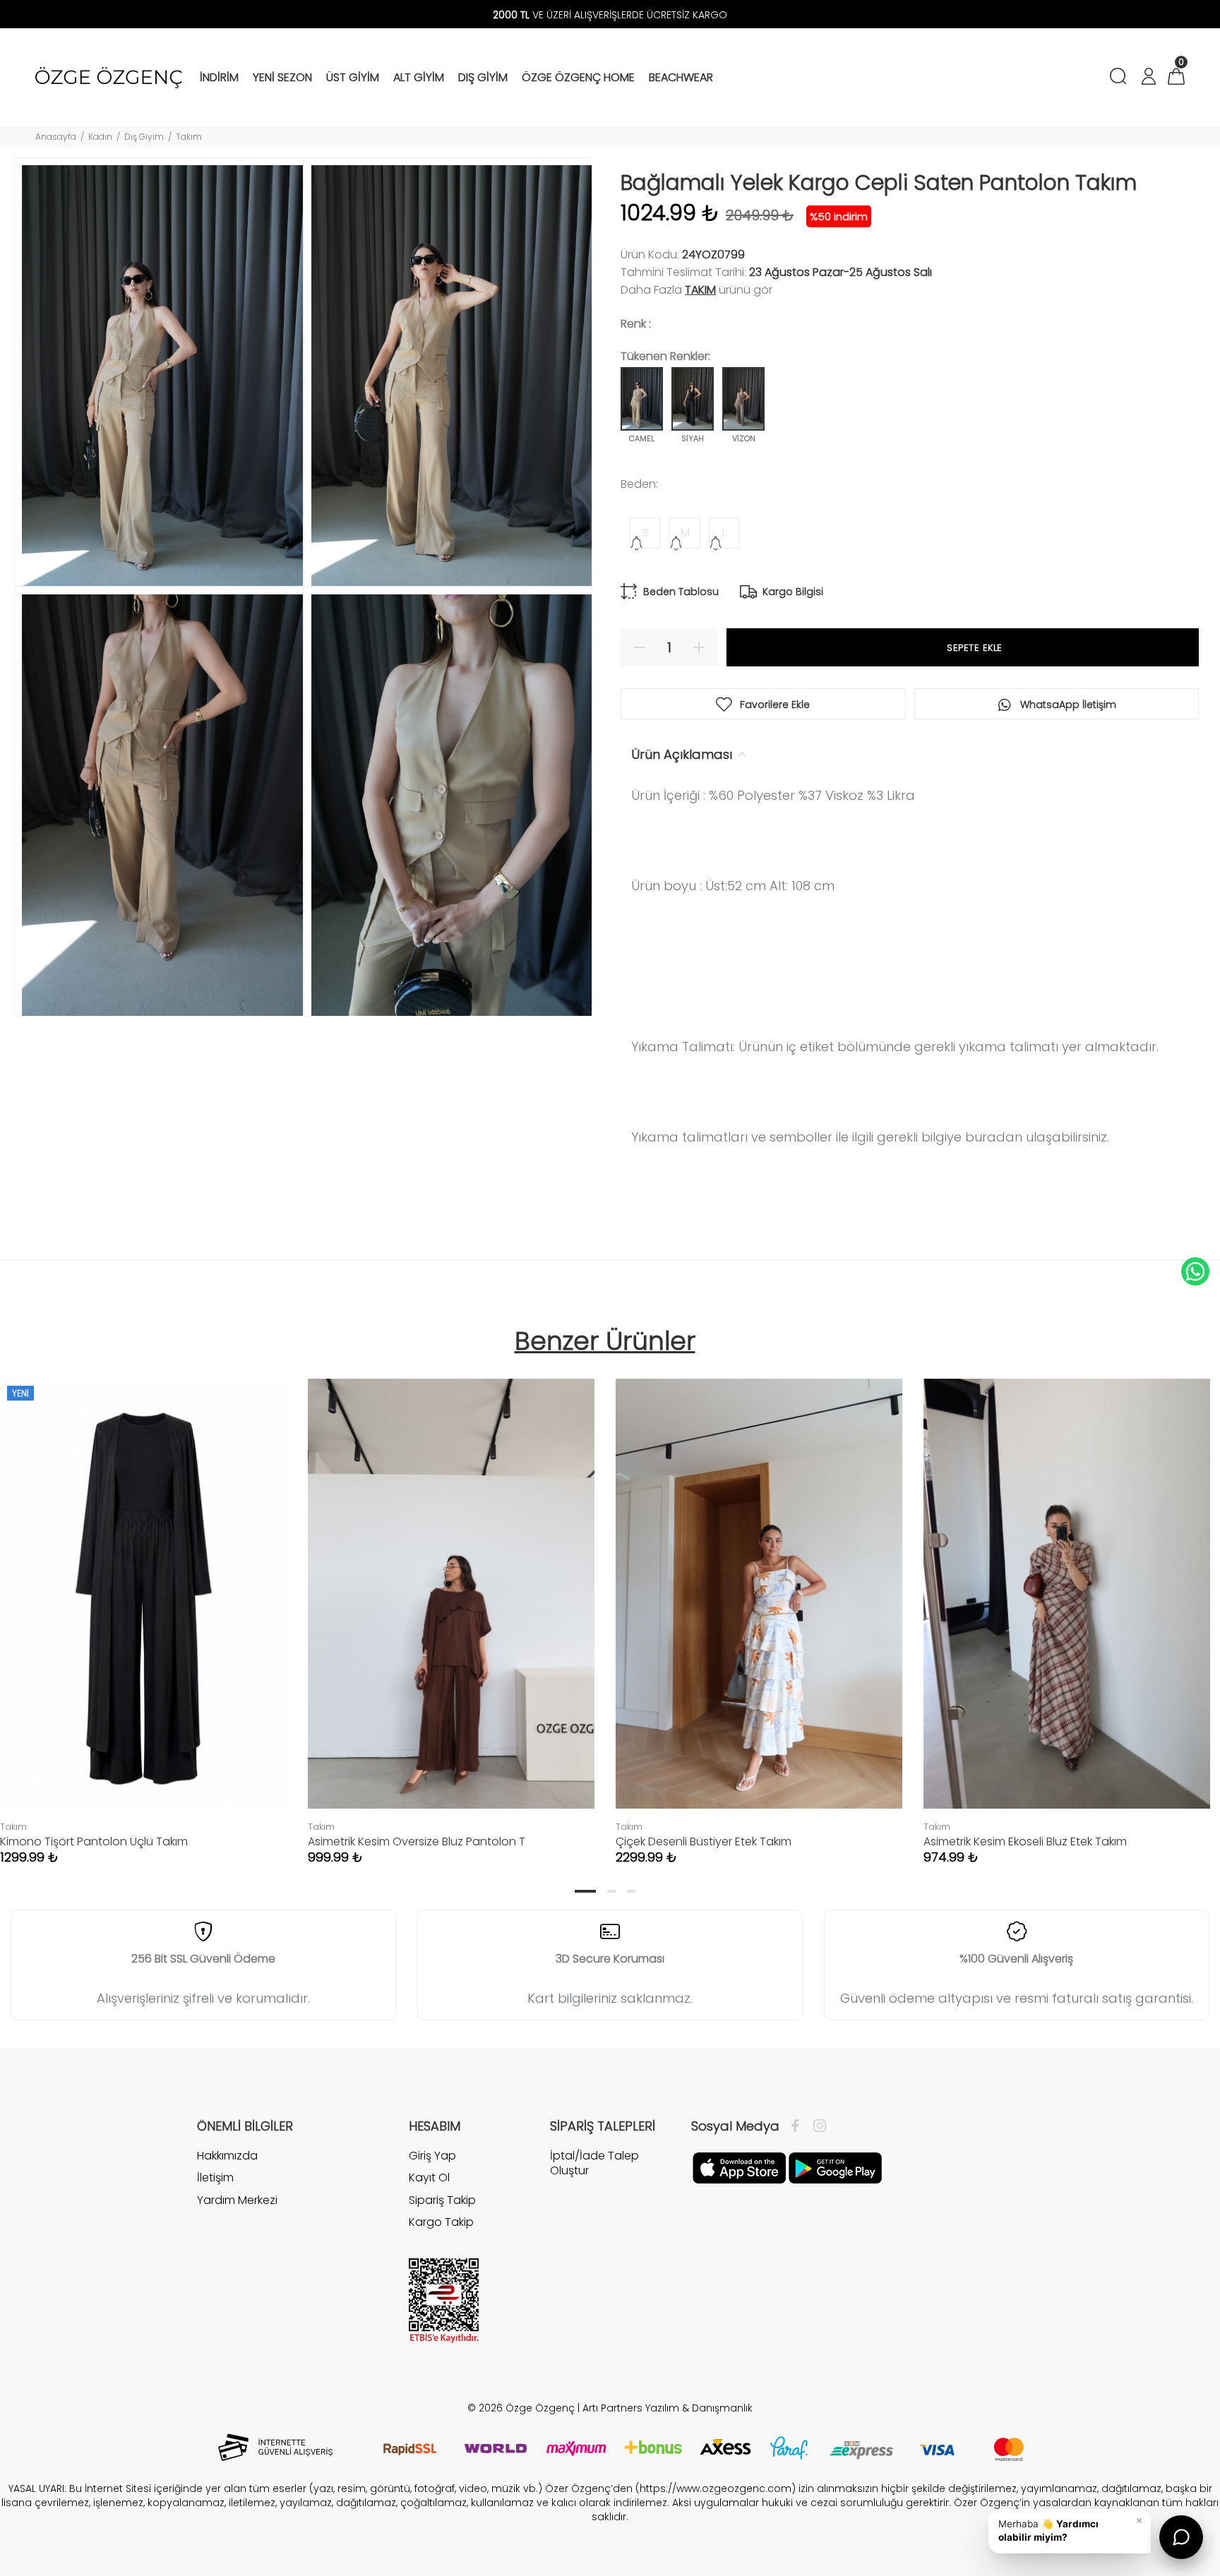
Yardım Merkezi (237, 2200)
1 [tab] (585, 1891)
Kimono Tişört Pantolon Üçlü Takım (94, 1841)
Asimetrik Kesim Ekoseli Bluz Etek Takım (1025, 1841)
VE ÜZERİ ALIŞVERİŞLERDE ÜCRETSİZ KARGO (610, 15)
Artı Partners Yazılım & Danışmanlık (668, 2408)
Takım (189, 137)
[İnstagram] (816, 2126)
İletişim (215, 2177)
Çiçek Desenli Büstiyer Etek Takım (704, 1841)
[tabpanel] (451, 1607)
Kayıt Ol (429, 2177)
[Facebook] (799, 2126)
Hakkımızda (227, 2156)
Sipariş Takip (442, 2200)
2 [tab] (611, 1891)
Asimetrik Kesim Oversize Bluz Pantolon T (417, 1841)
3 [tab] (631, 1891)
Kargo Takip (441, 2222)
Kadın (100, 137)
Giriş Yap (432, 2156)
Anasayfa (56, 137)
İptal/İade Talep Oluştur (594, 2163)
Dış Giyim (144, 137)
